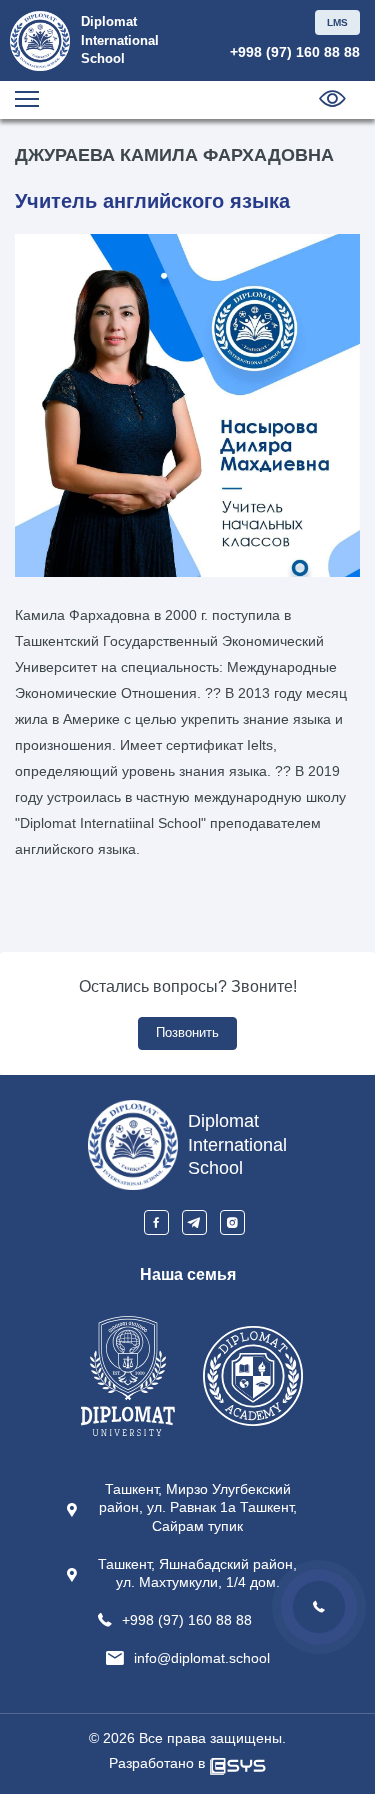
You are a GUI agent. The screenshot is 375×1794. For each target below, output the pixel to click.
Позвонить (187, 1032)
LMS (337, 22)
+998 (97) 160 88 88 (295, 52)
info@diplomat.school (202, 1658)
